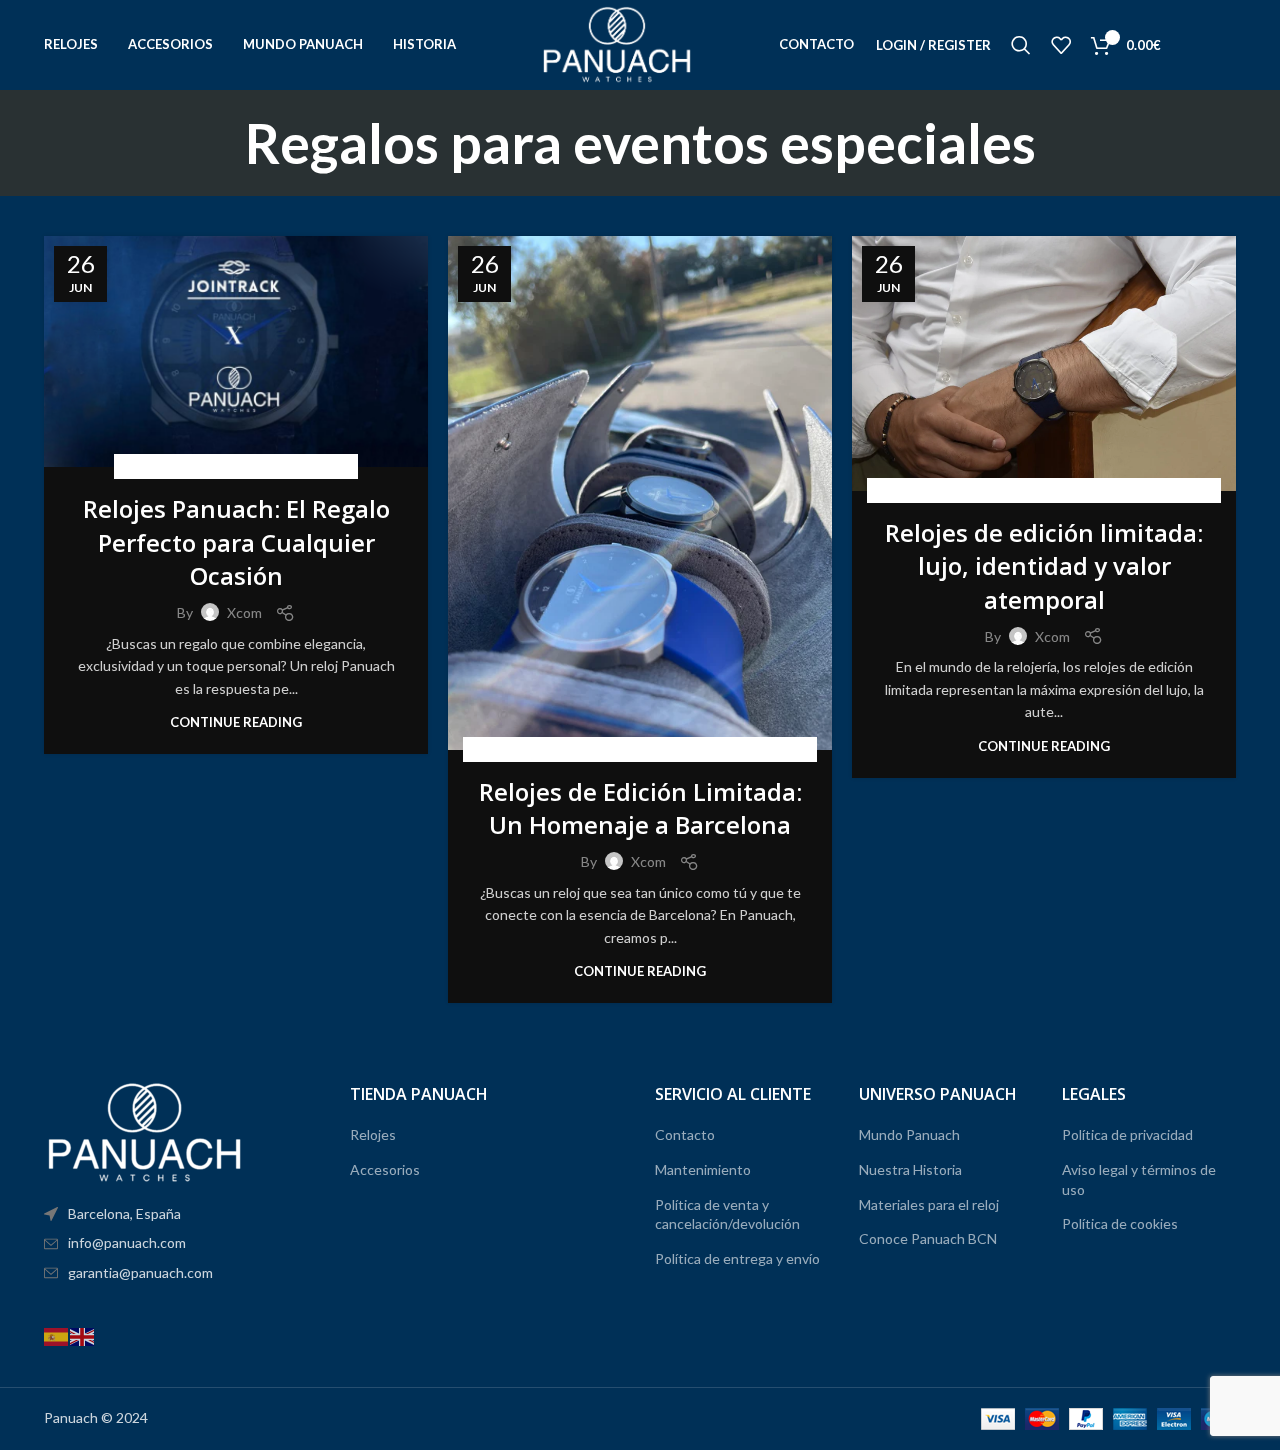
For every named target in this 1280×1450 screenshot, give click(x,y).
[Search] (1021, 45)
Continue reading (236, 722)
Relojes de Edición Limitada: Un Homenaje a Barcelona (640, 808)
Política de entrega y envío (737, 1258)
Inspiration (1138, 490)
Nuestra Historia (910, 1169)
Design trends (1044, 490)
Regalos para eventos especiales (236, 466)
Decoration (948, 490)
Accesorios (385, 1169)
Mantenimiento (703, 1169)
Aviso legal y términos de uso (1139, 1179)
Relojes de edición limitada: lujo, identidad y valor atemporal (1044, 566)
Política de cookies (1120, 1223)
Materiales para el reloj (929, 1204)
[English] (83, 1334)
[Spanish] (57, 1334)
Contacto (685, 1134)
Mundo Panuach (909, 1134)
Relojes (373, 1134)
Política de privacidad (1127, 1134)
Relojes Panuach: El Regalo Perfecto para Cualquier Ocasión (236, 542)
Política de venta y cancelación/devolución (727, 1214)
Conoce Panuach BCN (928, 1238)
